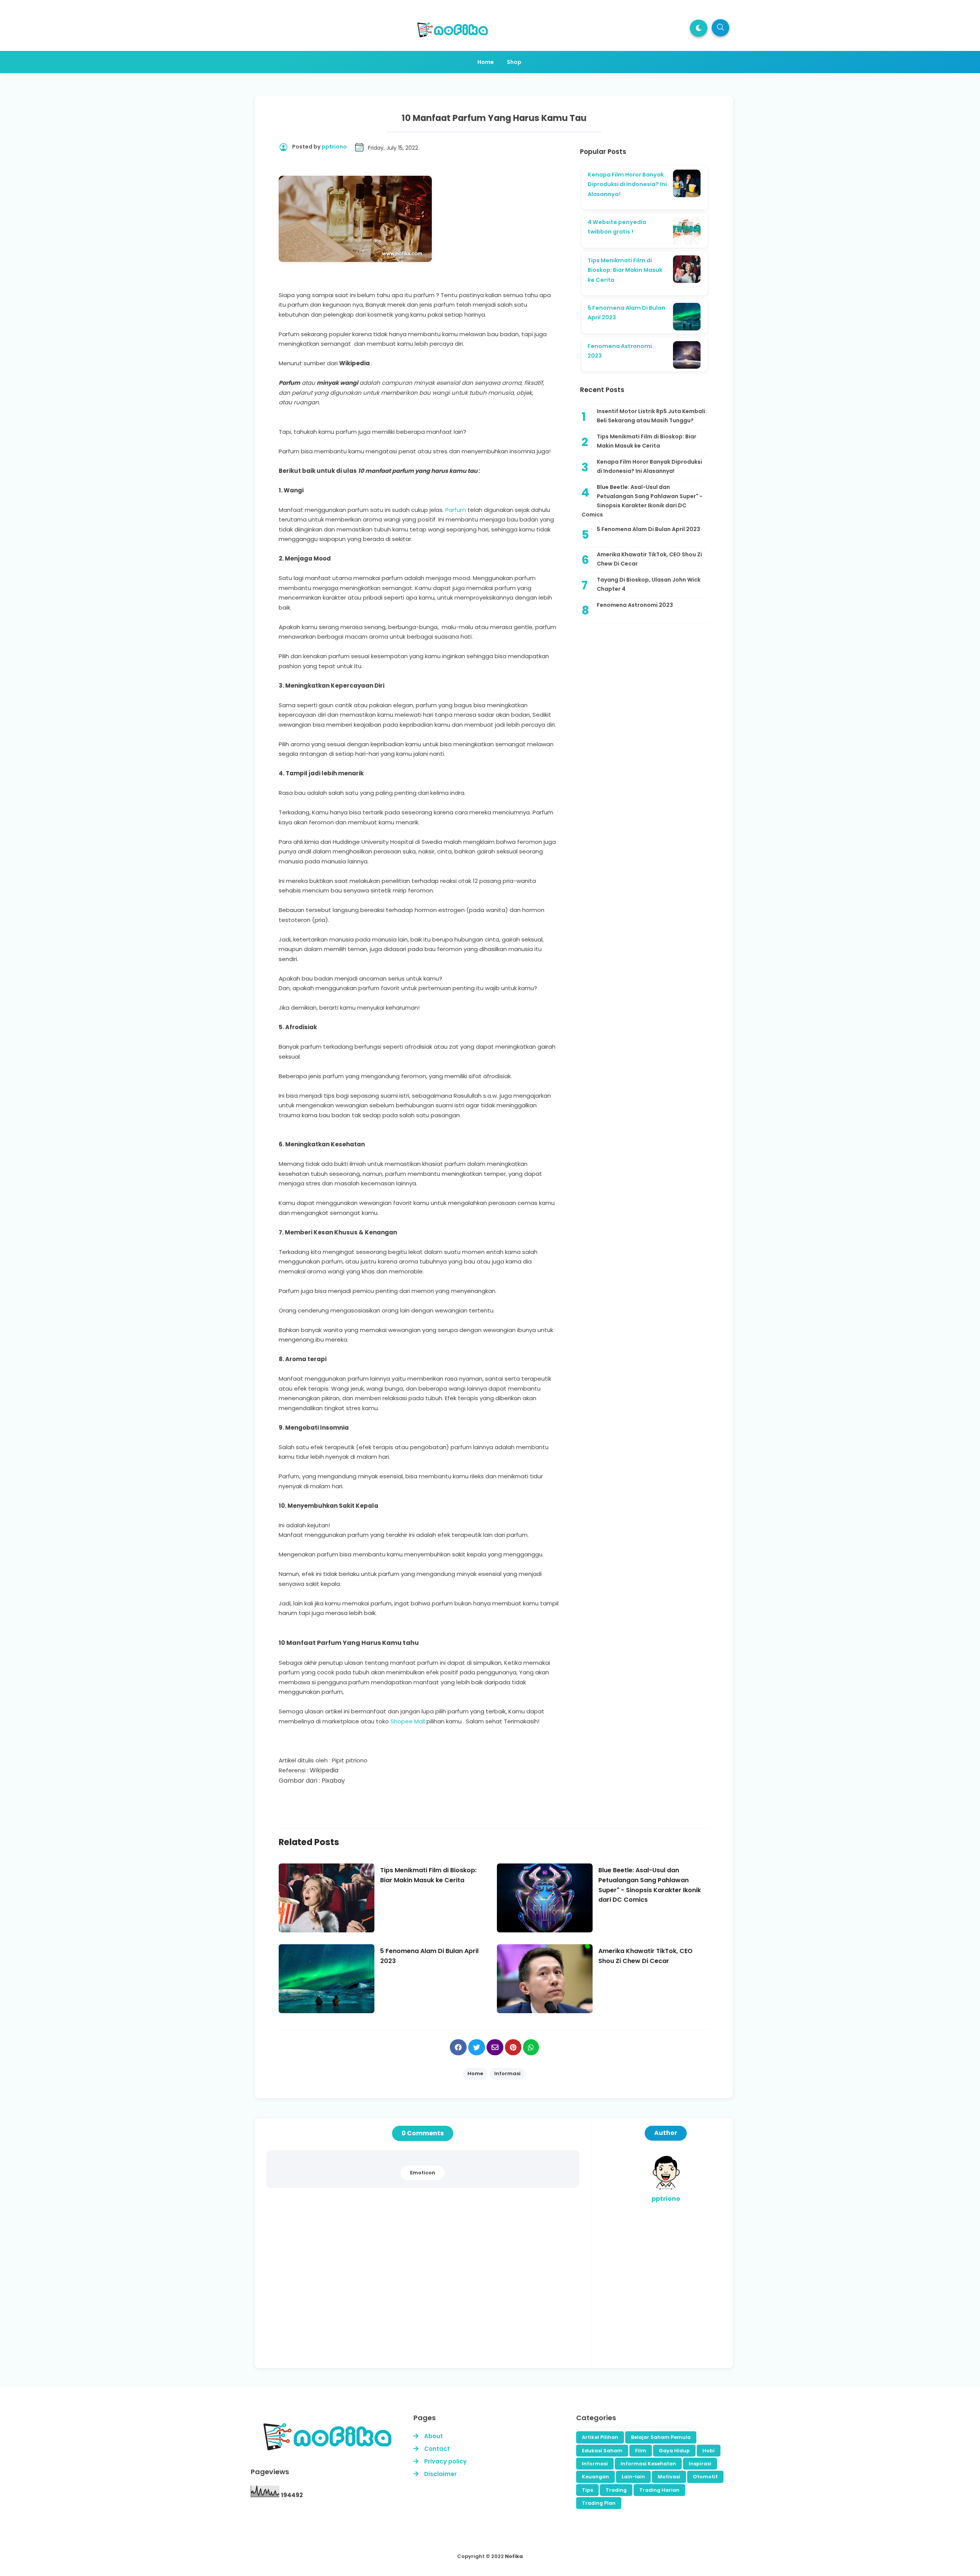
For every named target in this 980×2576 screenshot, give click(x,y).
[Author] (666, 2189)
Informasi (595, 2464)
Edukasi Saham (602, 2451)
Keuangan (595, 2477)
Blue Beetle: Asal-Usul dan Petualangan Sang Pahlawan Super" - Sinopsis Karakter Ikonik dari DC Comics (642, 501)
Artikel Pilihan (600, 2437)
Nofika (514, 2556)
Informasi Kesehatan (648, 2464)
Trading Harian (659, 2490)
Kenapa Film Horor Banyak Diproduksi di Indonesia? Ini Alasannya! (627, 184)
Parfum (456, 510)
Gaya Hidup (674, 2451)
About (434, 2436)
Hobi (709, 2451)
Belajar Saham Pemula (661, 2437)
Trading (616, 2490)
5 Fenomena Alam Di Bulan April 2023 (648, 529)
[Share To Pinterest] (513, 2047)
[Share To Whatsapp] (531, 2047)
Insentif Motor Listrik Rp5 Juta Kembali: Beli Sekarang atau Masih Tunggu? (652, 416)
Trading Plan (599, 2503)
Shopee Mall (408, 1721)
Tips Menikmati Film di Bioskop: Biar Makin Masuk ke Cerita (625, 270)
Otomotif (705, 2477)
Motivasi (669, 2477)
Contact (437, 2449)
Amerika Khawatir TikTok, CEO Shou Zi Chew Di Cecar (649, 559)
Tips (587, 2490)
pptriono (666, 2199)
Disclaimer (440, 2474)
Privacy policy (445, 2461)
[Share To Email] (495, 2047)
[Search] (720, 28)
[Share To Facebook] (458, 2047)
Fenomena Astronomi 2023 (635, 605)
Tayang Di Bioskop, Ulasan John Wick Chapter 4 (649, 584)
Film (641, 2451)
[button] (699, 28)
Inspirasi (700, 2464)
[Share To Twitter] (477, 2047)
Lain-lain (633, 2477)
